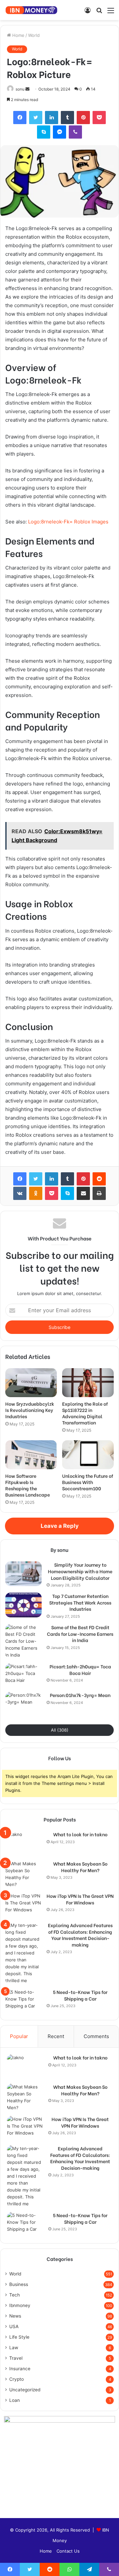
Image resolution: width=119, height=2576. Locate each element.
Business (19, 2284)
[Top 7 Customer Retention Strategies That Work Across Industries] (23, 1605)
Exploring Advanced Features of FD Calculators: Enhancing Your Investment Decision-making (80, 1935)
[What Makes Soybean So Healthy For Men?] (23, 1874)
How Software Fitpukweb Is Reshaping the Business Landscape (28, 1485)
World (34, 35)
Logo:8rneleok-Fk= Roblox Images (68, 522)
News (15, 2316)
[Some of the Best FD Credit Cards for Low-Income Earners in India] (23, 1641)
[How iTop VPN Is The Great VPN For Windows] (23, 1905)
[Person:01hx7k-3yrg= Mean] (23, 1704)
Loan (15, 2400)
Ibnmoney (20, 2305)
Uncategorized (25, 2390)
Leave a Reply (60, 1526)
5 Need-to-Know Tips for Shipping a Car (80, 1995)
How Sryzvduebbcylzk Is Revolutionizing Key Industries (30, 1410)
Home (18, 35)
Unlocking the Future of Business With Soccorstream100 (88, 1482)
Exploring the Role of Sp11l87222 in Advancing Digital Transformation (85, 1413)
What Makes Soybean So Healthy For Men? (80, 1867)
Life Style (19, 2337)
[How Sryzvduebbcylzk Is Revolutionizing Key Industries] (31, 1383)
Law (14, 2348)
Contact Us (68, 2551)
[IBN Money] (31, 10)
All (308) (60, 1730)
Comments (96, 2036)
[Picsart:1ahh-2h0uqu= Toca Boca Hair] (23, 1675)
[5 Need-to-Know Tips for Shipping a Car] (23, 2001)
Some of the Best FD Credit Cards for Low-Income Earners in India (80, 1634)
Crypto (17, 2379)
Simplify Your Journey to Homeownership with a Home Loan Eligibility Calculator (80, 1571)
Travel (16, 2358)
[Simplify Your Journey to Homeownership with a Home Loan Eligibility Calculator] (23, 1574)
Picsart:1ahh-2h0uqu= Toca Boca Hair (80, 1670)
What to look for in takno (80, 1834)
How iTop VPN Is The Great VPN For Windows (80, 1899)
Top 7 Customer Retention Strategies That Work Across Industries (80, 1602)
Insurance (20, 2369)
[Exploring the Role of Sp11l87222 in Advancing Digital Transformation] (88, 1383)
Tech (15, 2295)
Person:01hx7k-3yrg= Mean (80, 1695)
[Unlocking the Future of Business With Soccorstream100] (88, 1455)
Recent (56, 2036)
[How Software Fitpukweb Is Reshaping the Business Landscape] (31, 1455)
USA (14, 2326)
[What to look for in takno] (23, 1843)
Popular (19, 2036)
